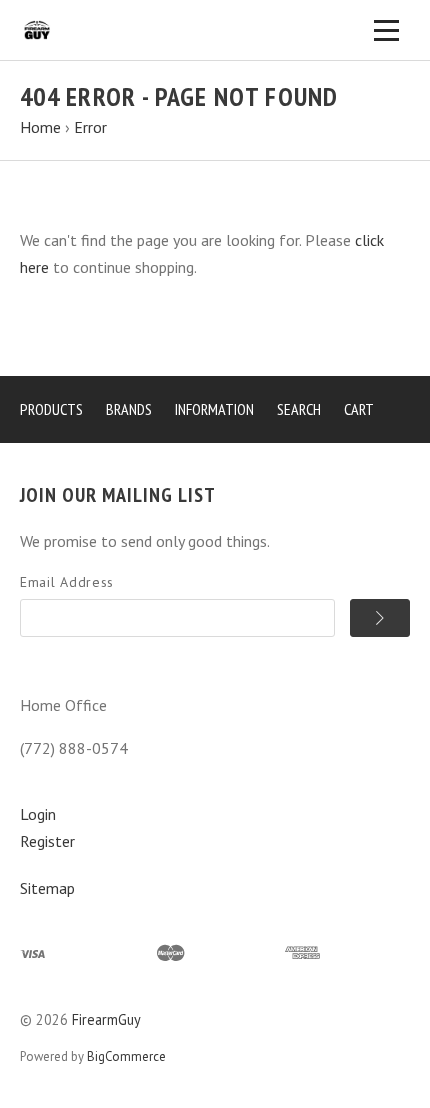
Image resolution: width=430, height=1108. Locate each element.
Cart (359, 409)
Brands (129, 409)
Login (38, 814)
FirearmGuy (106, 1019)
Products (51, 409)
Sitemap (47, 888)
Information (214, 409)
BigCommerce (126, 1056)
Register (47, 841)
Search (299, 409)
